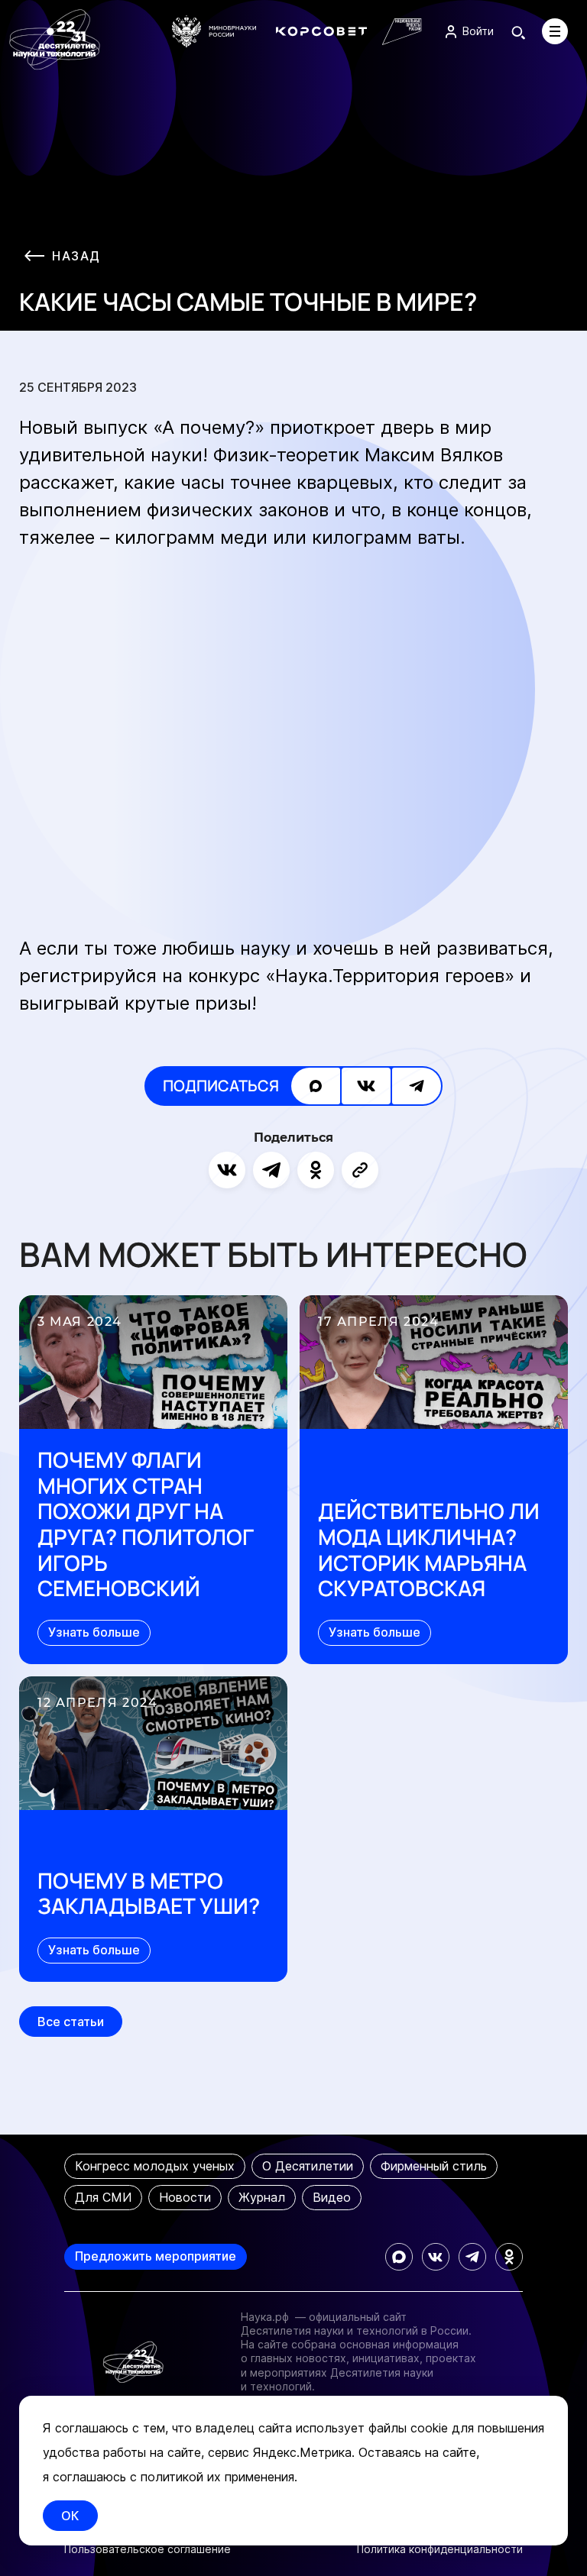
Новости (185, 2197)
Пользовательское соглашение (148, 2549)
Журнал (262, 2197)
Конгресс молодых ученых (155, 2166)
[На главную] (55, 40)
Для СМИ (103, 2197)
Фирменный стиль (434, 2166)
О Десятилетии (308, 2166)
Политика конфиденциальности (440, 2549)
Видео (332, 2197)
